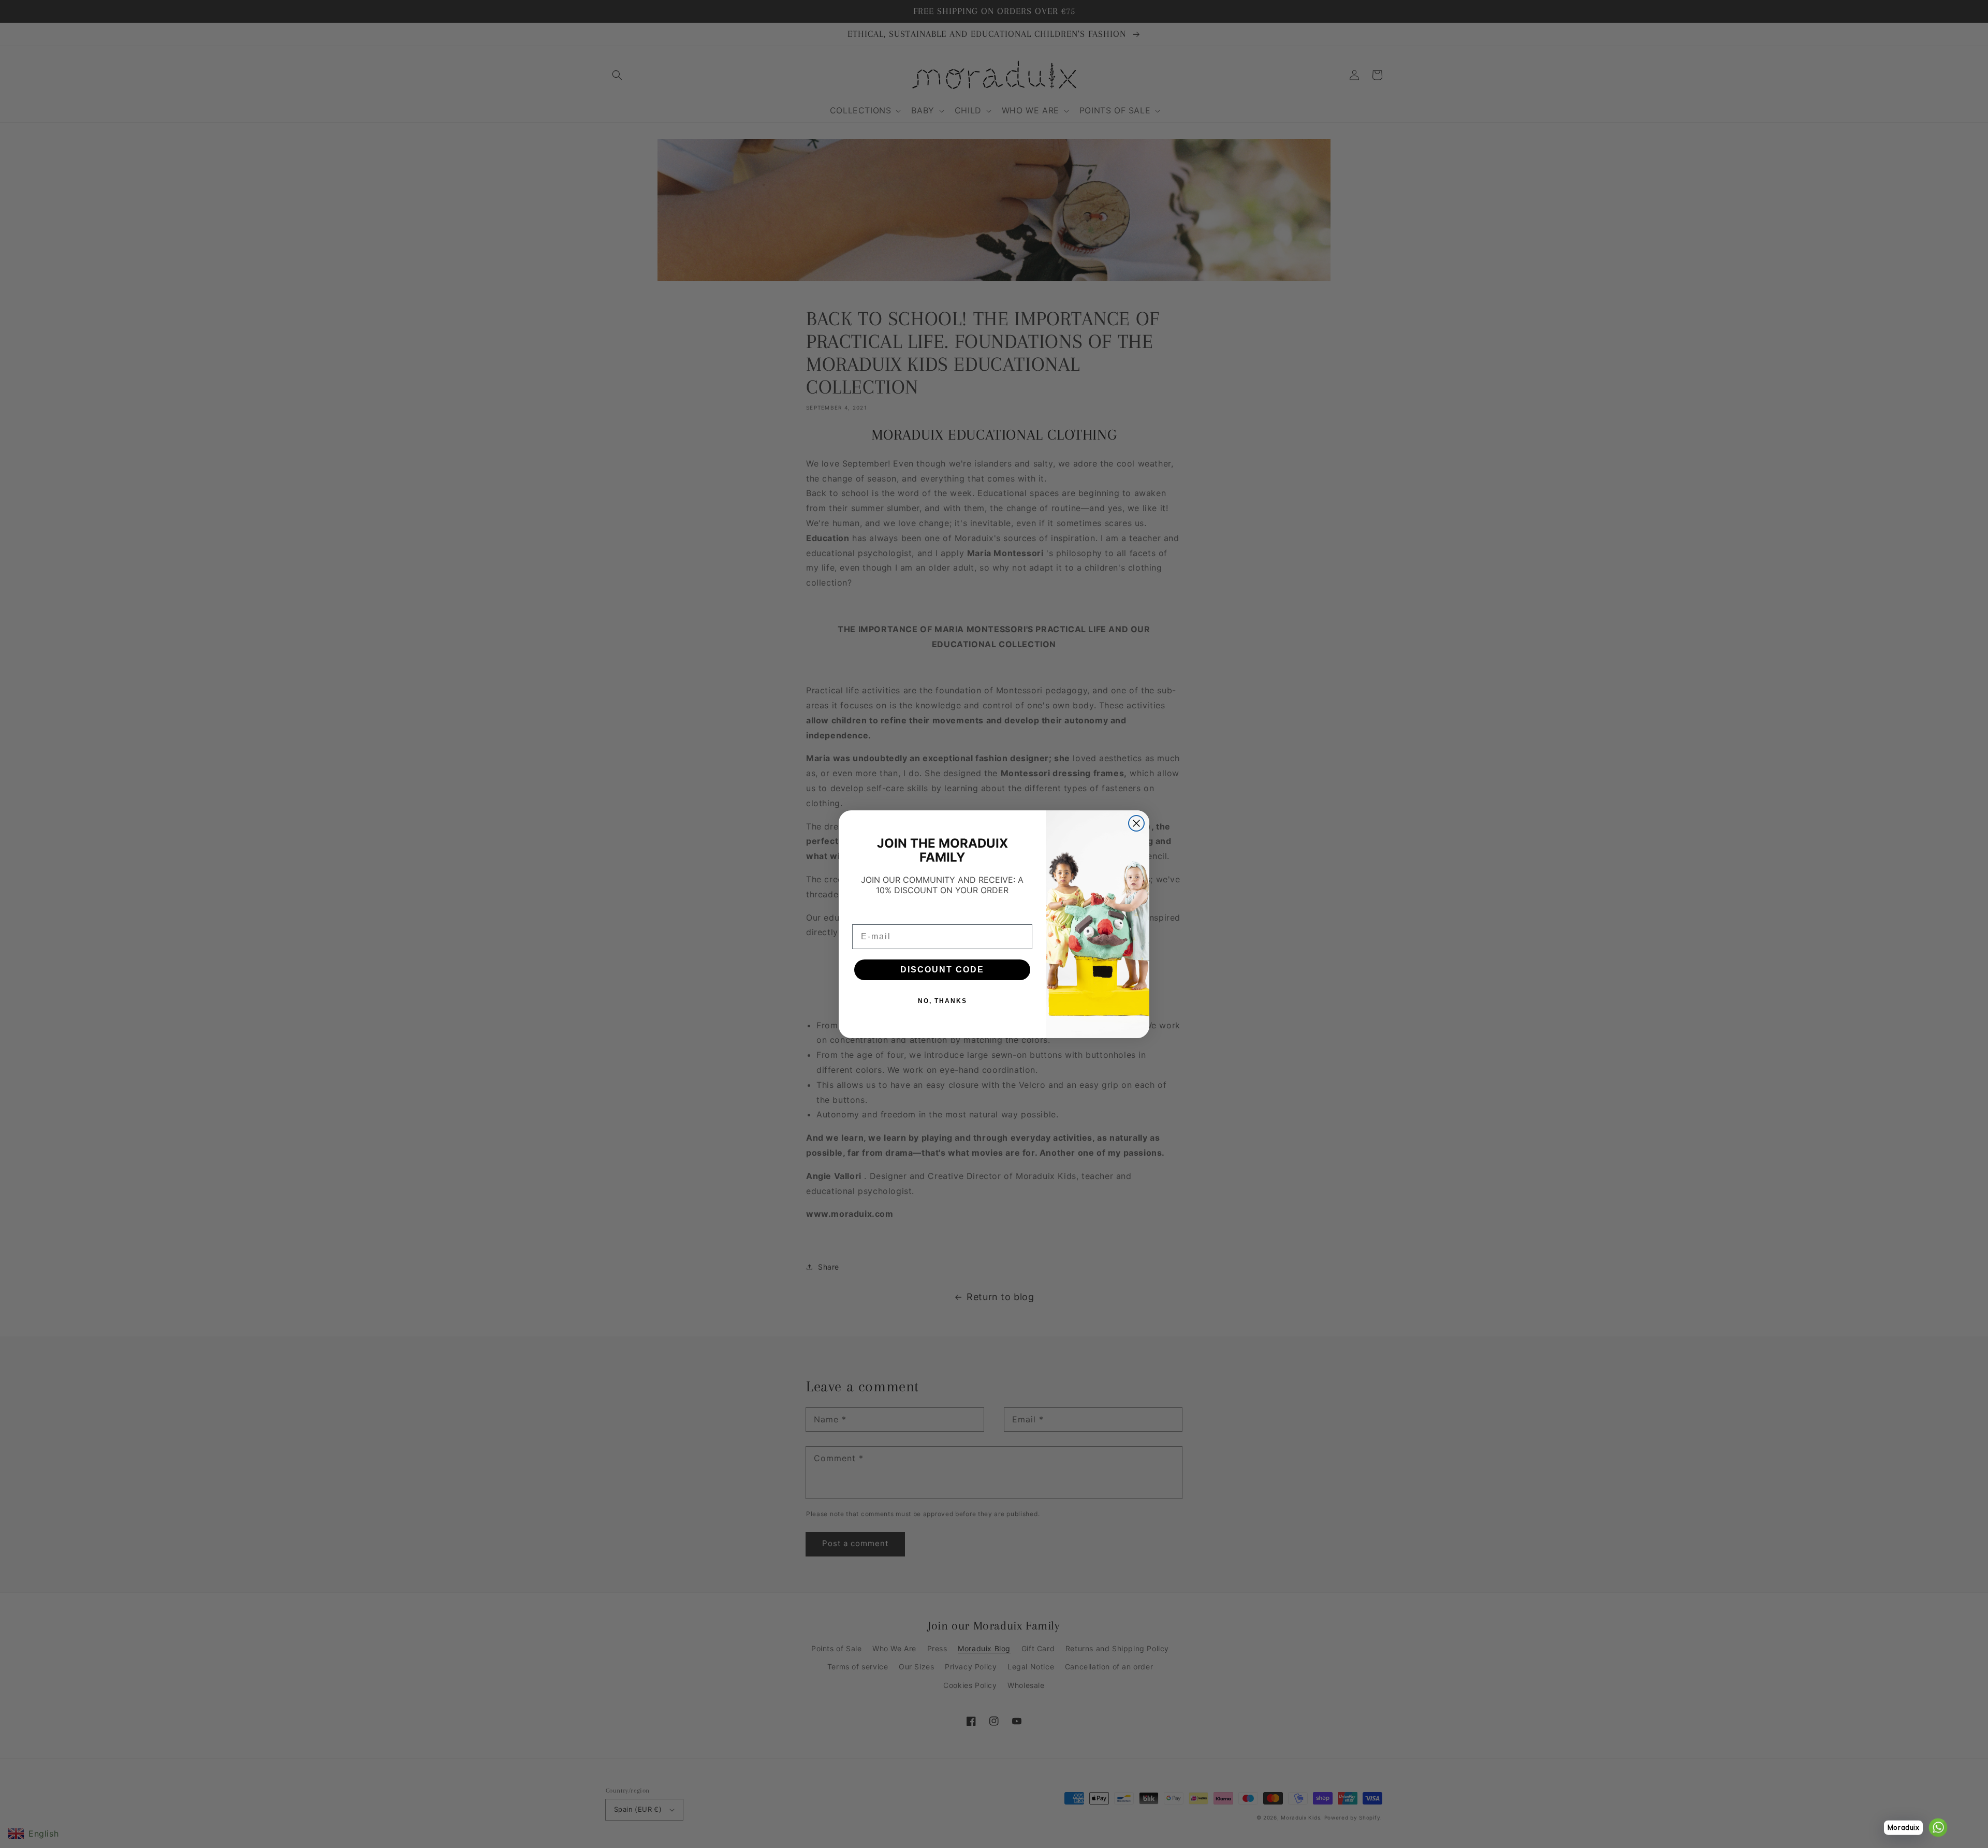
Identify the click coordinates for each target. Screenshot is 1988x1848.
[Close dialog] (1136, 823)
